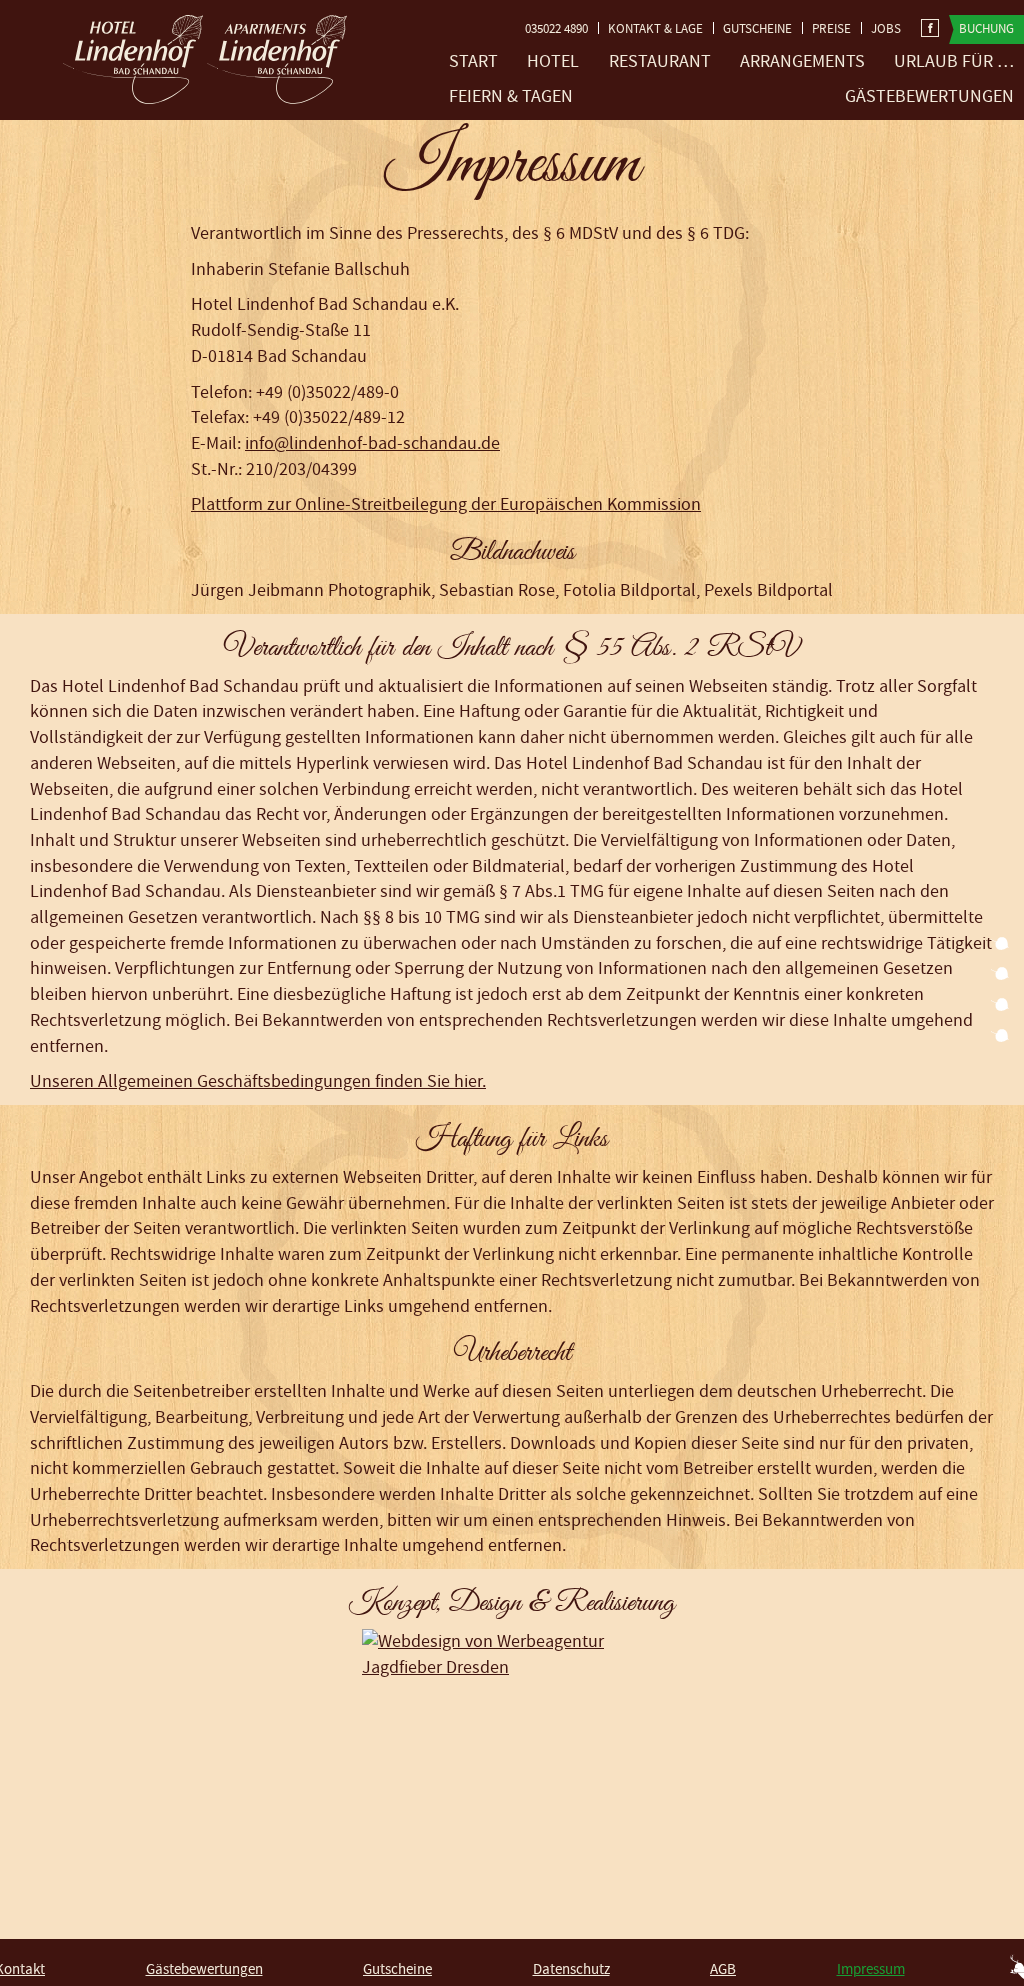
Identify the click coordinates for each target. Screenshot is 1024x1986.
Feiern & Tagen (511, 96)
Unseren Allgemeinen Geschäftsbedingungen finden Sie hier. (258, 1081)
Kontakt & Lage (655, 29)
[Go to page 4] (1000, 1037)
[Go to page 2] (1000, 975)
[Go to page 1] (1000, 945)
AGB (723, 1969)
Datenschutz (571, 1969)
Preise (831, 29)
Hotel (553, 61)
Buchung (986, 29)
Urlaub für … (954, 61)
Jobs (886, 29)
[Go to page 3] (1000, 1006)
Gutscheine (757, 29)
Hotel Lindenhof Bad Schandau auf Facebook (930, 28)
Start (473, 61)
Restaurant (660, 61)
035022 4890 (556, 29)
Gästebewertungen (929, 96)
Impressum (871, 1969)
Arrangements (802, 61)
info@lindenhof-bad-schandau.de (372, 443)
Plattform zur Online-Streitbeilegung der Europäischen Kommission (446, 504)
